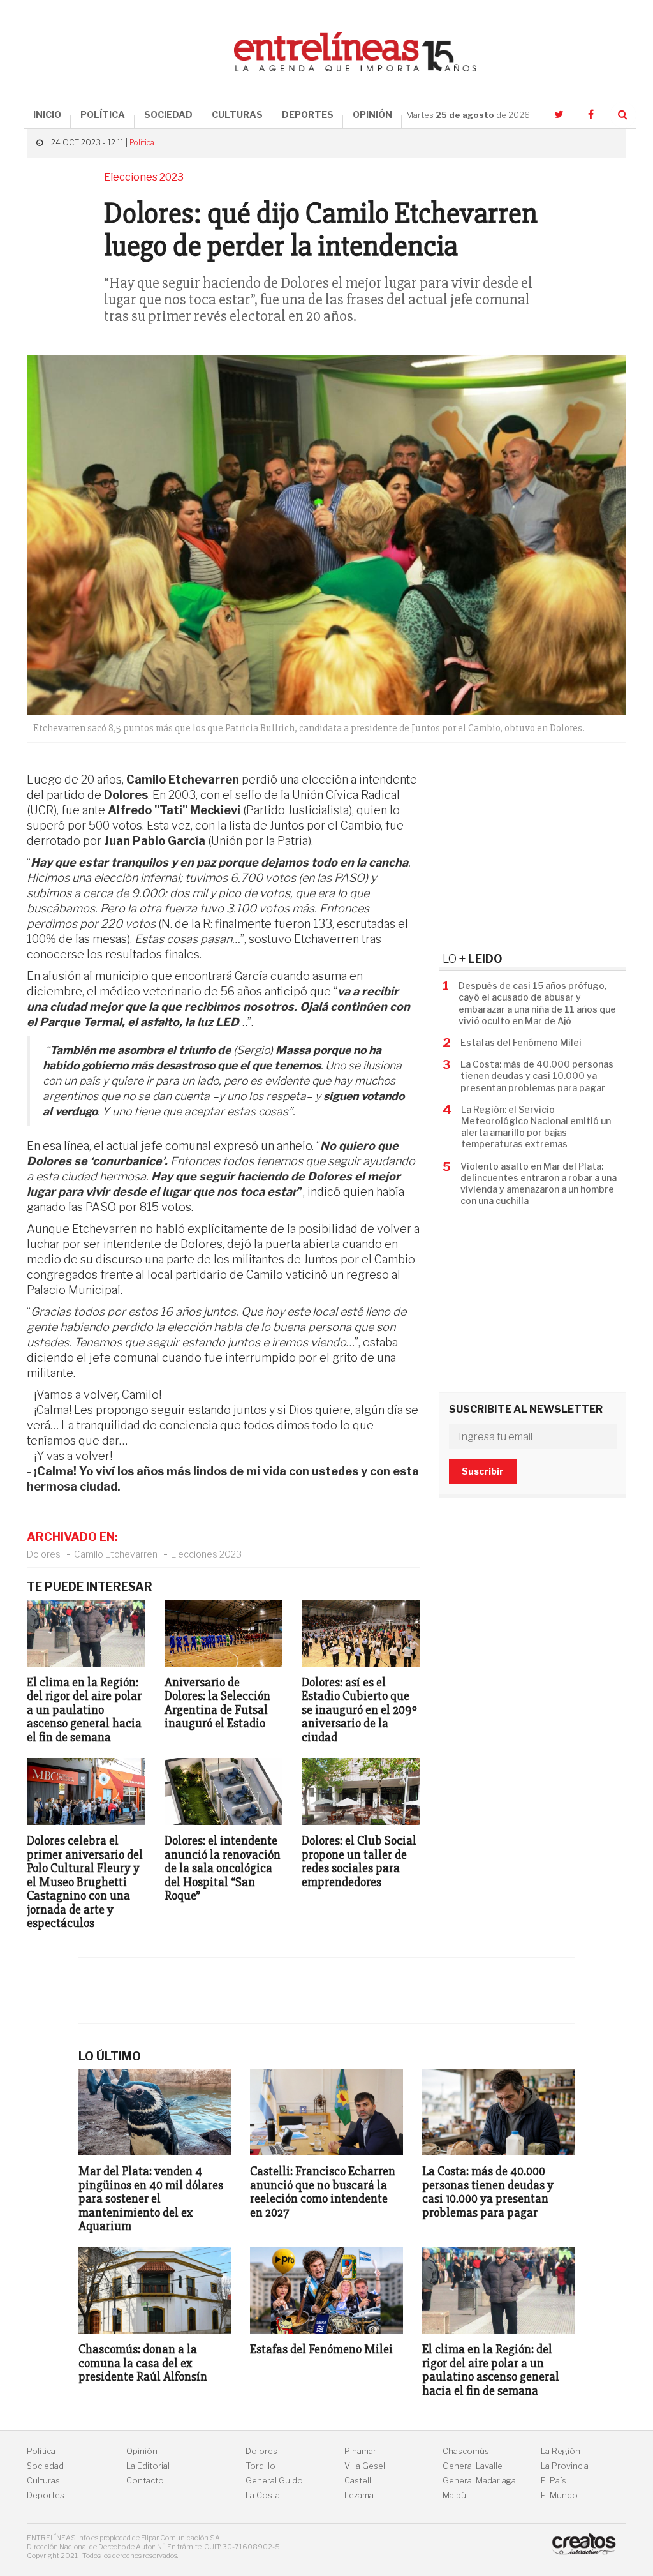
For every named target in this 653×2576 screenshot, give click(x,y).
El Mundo (559, 2495)
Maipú (454, 2495)
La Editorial (148, 2466)
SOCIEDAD (168, 115)
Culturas (43, 2481)
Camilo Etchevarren (116, 1554)
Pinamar (360, 2451)
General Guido (274, 2481)
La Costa (263, 2495)
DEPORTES (308, 115)
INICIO (47, 115)
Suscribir (483, 1471)
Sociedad (45, 2466)
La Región (561, 2451)
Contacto (145, 2481)
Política (142, 143)
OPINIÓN (372, 115)
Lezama (359, 2495)
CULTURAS (237, 115)
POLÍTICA (103, 115)
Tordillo (260, 2466)
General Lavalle (473, 2466)
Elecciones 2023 (206, 1554)
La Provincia (565, 2466)
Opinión (142, 2451)
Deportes (46, 2495)
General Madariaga (479, 2481)
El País (554, 2481)
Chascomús (466, 2451)
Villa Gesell (366, 2466)
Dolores (44, 1554)
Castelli (359, 2481)
